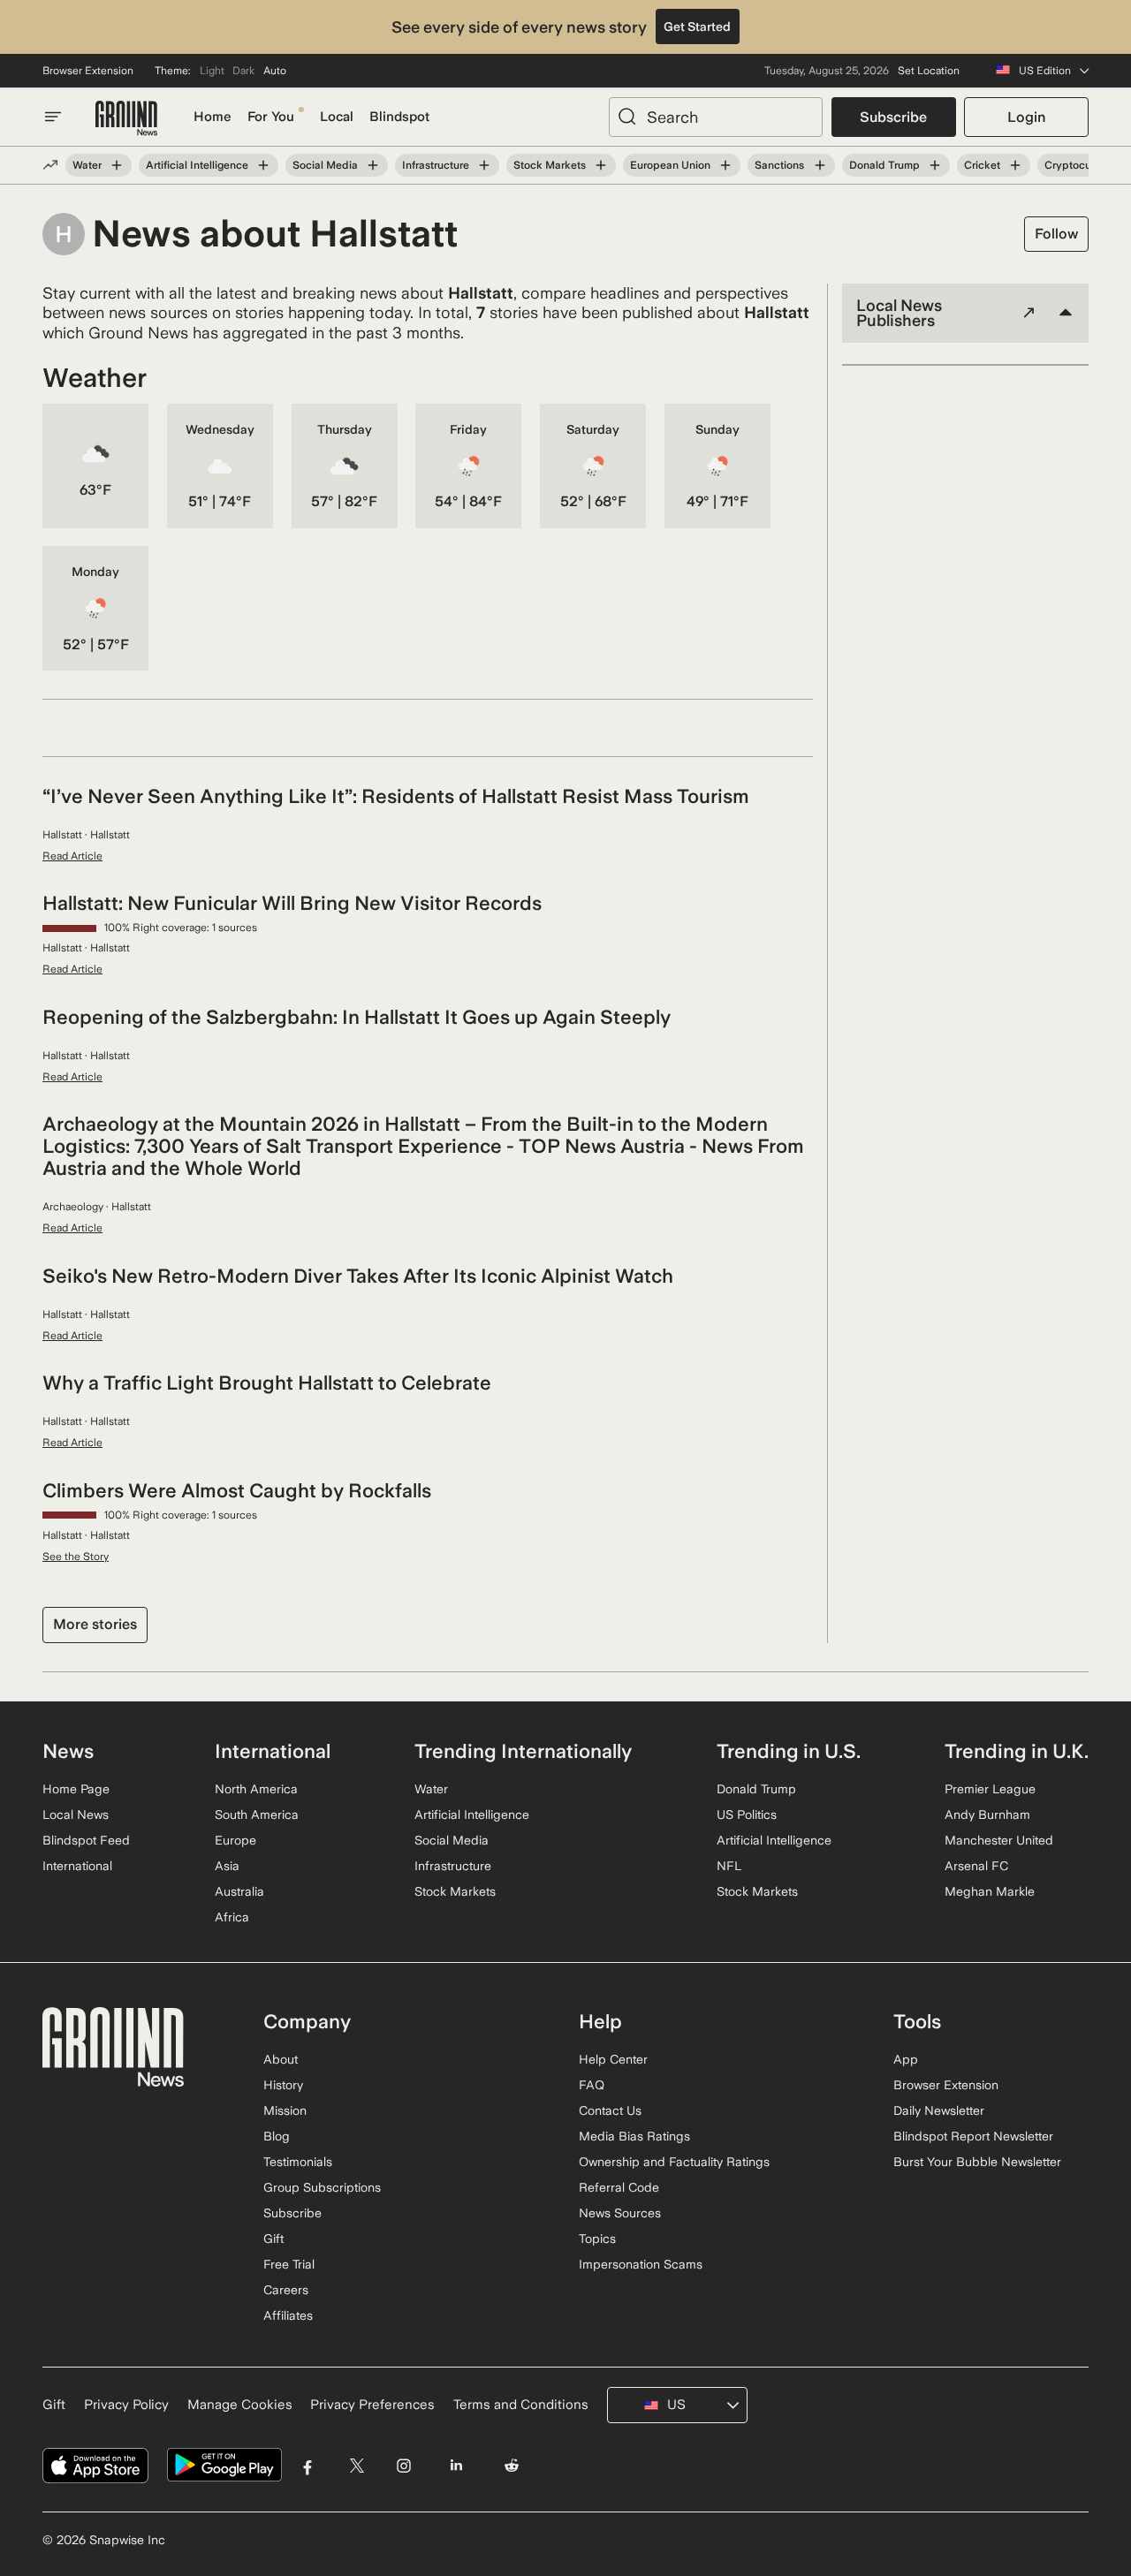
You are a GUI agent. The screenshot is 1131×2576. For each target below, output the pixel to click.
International (77, 1866)
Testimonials (298, 2162)
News (68, 1751)
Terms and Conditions (521, 2405)
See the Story (76, 1557)
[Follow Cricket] (1015, 165)
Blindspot (399, 117)
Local (337, 117)
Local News (76, 1815)
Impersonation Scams (641, 2264)
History (283, 2085)
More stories (95, 1624)
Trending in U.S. (789, 1751)
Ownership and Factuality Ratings (674, 2162)
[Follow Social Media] (373, 165)
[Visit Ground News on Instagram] (403, 2465)
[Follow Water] (117, 165)
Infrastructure (436, 165)
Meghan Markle (990, 1891)
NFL (729, 1866)
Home (213, 117)
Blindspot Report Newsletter (973, 2136)
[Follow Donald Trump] (935, 165)
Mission (285, 2110)
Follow (1056, 234)
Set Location (929, 71)
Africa (232, 1917)
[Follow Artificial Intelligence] (263, 165)
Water (87, 165)
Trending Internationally (523, 1751)
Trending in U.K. (1017, 1751)
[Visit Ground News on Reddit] (512, 2465)
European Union (670, 165)
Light (212, 71)
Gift (273, 2239)
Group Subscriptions (322, 2187)
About (281, 2059)
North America (256, 1789)
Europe (235, 1840)
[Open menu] (53, 117)
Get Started (697, 27)
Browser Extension (88, 71)
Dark (243, 71)
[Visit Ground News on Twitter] (357, 2465)
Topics (597, 2239)
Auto (275, 71)
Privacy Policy (126, 2405)
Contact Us (610, 2110)
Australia (239, 1891)
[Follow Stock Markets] (601, 165)
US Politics (747, 1815)
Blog (277, 2136)
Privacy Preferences (372, 2405)
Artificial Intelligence (197, 165)
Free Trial (289, 2264)
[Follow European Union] (725, 165)
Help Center (613, 2059)
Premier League (990, 1789)
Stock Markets (550, 165)
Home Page (76, 1789)
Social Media (325, 165)
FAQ (592, 2085)
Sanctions (779, 165)
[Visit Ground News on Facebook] (308, 2465)
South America (257, 1815)
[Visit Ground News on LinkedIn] (455, 2465)
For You (271, 117)
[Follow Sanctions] (819, 165)
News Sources (620, 2213)
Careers (286, 2290)
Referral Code (619, 2187)
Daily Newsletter (939, 2110)
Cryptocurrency (1084, 165)
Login (1026, 117)
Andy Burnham (987, 1815)
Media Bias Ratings (634, 2136)
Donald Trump (884, 165)
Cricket (982, 165)
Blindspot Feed (86, 1840)
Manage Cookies (240, 2405)
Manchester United (999, 1840)
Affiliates (288, 2315)
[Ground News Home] (126, 119)
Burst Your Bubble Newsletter (977, 2162)
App (906, 2059)
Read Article (72, 856)
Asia (227, 1866)
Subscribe (893, 117)
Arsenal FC (976, 1866)
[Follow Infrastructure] (484, 165)
